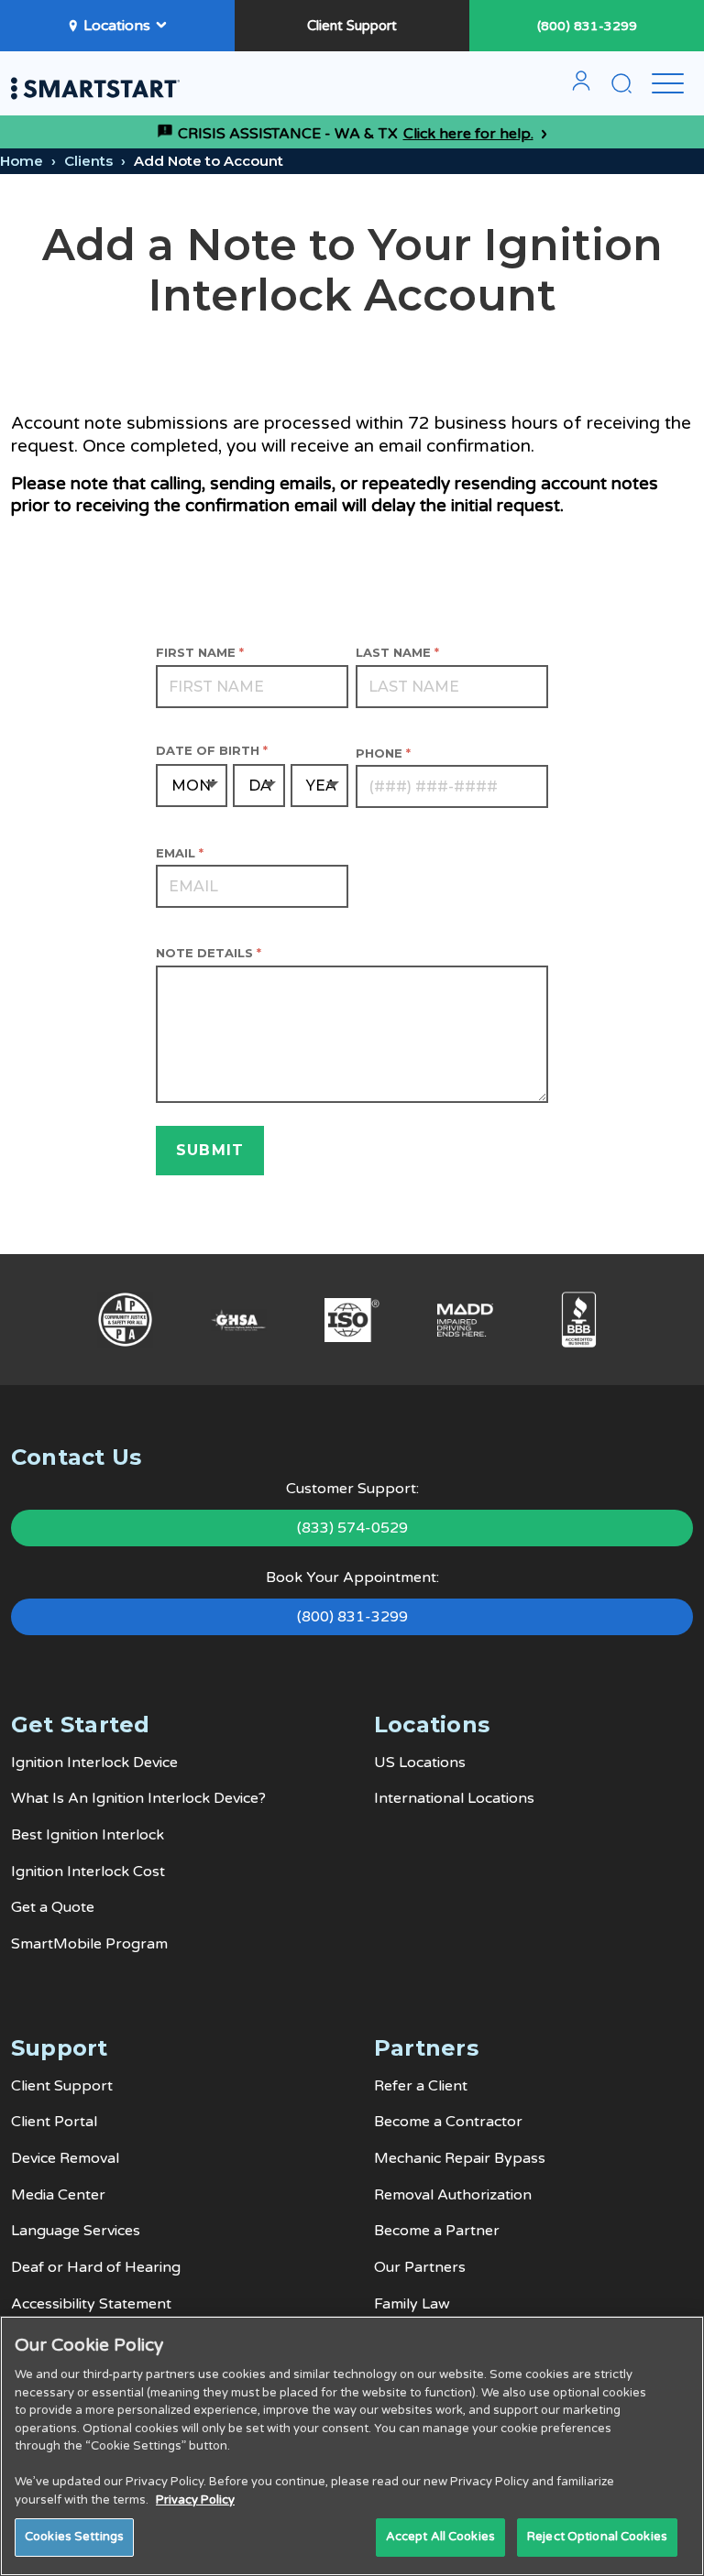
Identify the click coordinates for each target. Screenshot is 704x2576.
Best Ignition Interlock (88, 1835)
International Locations (454, 1798)
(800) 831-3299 (587, 26)
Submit (210, 1150)
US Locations (420, 1763)
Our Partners (420, 2267)
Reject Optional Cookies (597, 2537)
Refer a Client (421, 2086)
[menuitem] (581, 88)
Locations (117, 26)
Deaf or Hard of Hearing (96, 2267)
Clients (88, 161)
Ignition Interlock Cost (88, 1872)
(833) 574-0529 (352, 1528)
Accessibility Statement (91, 2304)
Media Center (58, 2195)
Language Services (76, 2231)
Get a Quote (53, 1907)
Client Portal (54, 2122)
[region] (352, 2446)
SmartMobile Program (89, 1944)
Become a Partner (437, 2231)
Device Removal (65, 2158)
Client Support (352, 26)
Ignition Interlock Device (94, 1763)
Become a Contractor (448, 2122)
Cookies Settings (74, 2537)
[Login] (581, 88)
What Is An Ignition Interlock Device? (138, 1798)
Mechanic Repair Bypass (460, 2158)
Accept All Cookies (440, 2537)
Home (22, 161)
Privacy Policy (195, 2500)
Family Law (412, 2304)
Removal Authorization (453, 2195)
